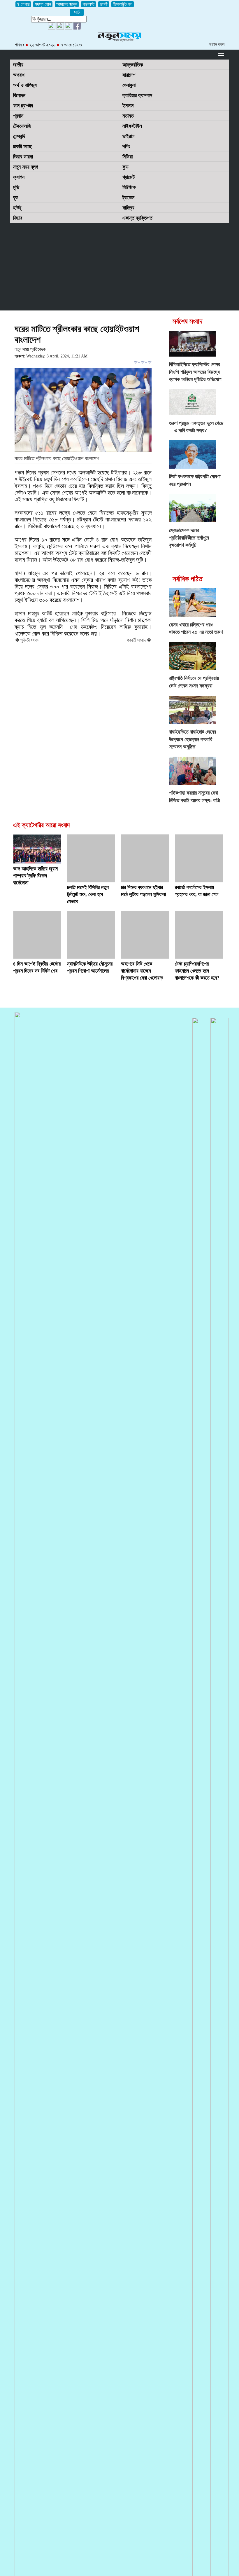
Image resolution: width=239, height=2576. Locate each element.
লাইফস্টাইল (132, 126)
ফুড (125, 167)
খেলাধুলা (129, 85)
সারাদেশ (129, 75)
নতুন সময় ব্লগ (26, 167)
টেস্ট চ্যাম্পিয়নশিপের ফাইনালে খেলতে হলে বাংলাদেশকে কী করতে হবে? (197, 971)
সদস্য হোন (43, 4)
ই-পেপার (23, 4)
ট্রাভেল (128, 198)
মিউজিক (129, 187)
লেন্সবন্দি (19, 136)
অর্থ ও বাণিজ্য (25, 85)
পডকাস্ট (88, 4)
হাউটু (17, 208)
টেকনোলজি (22, 126)
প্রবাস (18, 116)
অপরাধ (19, 75)
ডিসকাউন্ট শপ (123, 4)
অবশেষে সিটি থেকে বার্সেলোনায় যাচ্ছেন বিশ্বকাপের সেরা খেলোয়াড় (142, 971)
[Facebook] (69, 28)
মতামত (128, 116)
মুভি (16, 187)
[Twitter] (60, 28)
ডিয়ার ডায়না (23, 157)
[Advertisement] (119, 267)
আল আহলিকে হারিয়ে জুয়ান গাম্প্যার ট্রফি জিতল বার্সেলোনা (35, 876)
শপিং (126, 146)
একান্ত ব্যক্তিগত (137, 218)
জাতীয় (18, 65)
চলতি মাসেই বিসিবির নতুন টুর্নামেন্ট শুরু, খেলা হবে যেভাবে (88, 894)
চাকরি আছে (22, 146)
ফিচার (18, 218)
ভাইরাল (128, 136)
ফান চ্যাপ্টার (23, 106)
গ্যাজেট (129, 177)
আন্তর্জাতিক (133, 65)
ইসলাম (128, 106)
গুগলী (104, 4)
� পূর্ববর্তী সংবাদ (27, 640)
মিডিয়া (128, 157)
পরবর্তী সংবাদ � (139, 640)
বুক (16, 198)
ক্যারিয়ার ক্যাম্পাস (137, 95)
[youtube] (52, 28)
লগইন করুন (217, 44)
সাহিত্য (128, 208)
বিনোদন (19, 95)
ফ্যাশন (19, 177)
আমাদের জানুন (67, 4)
